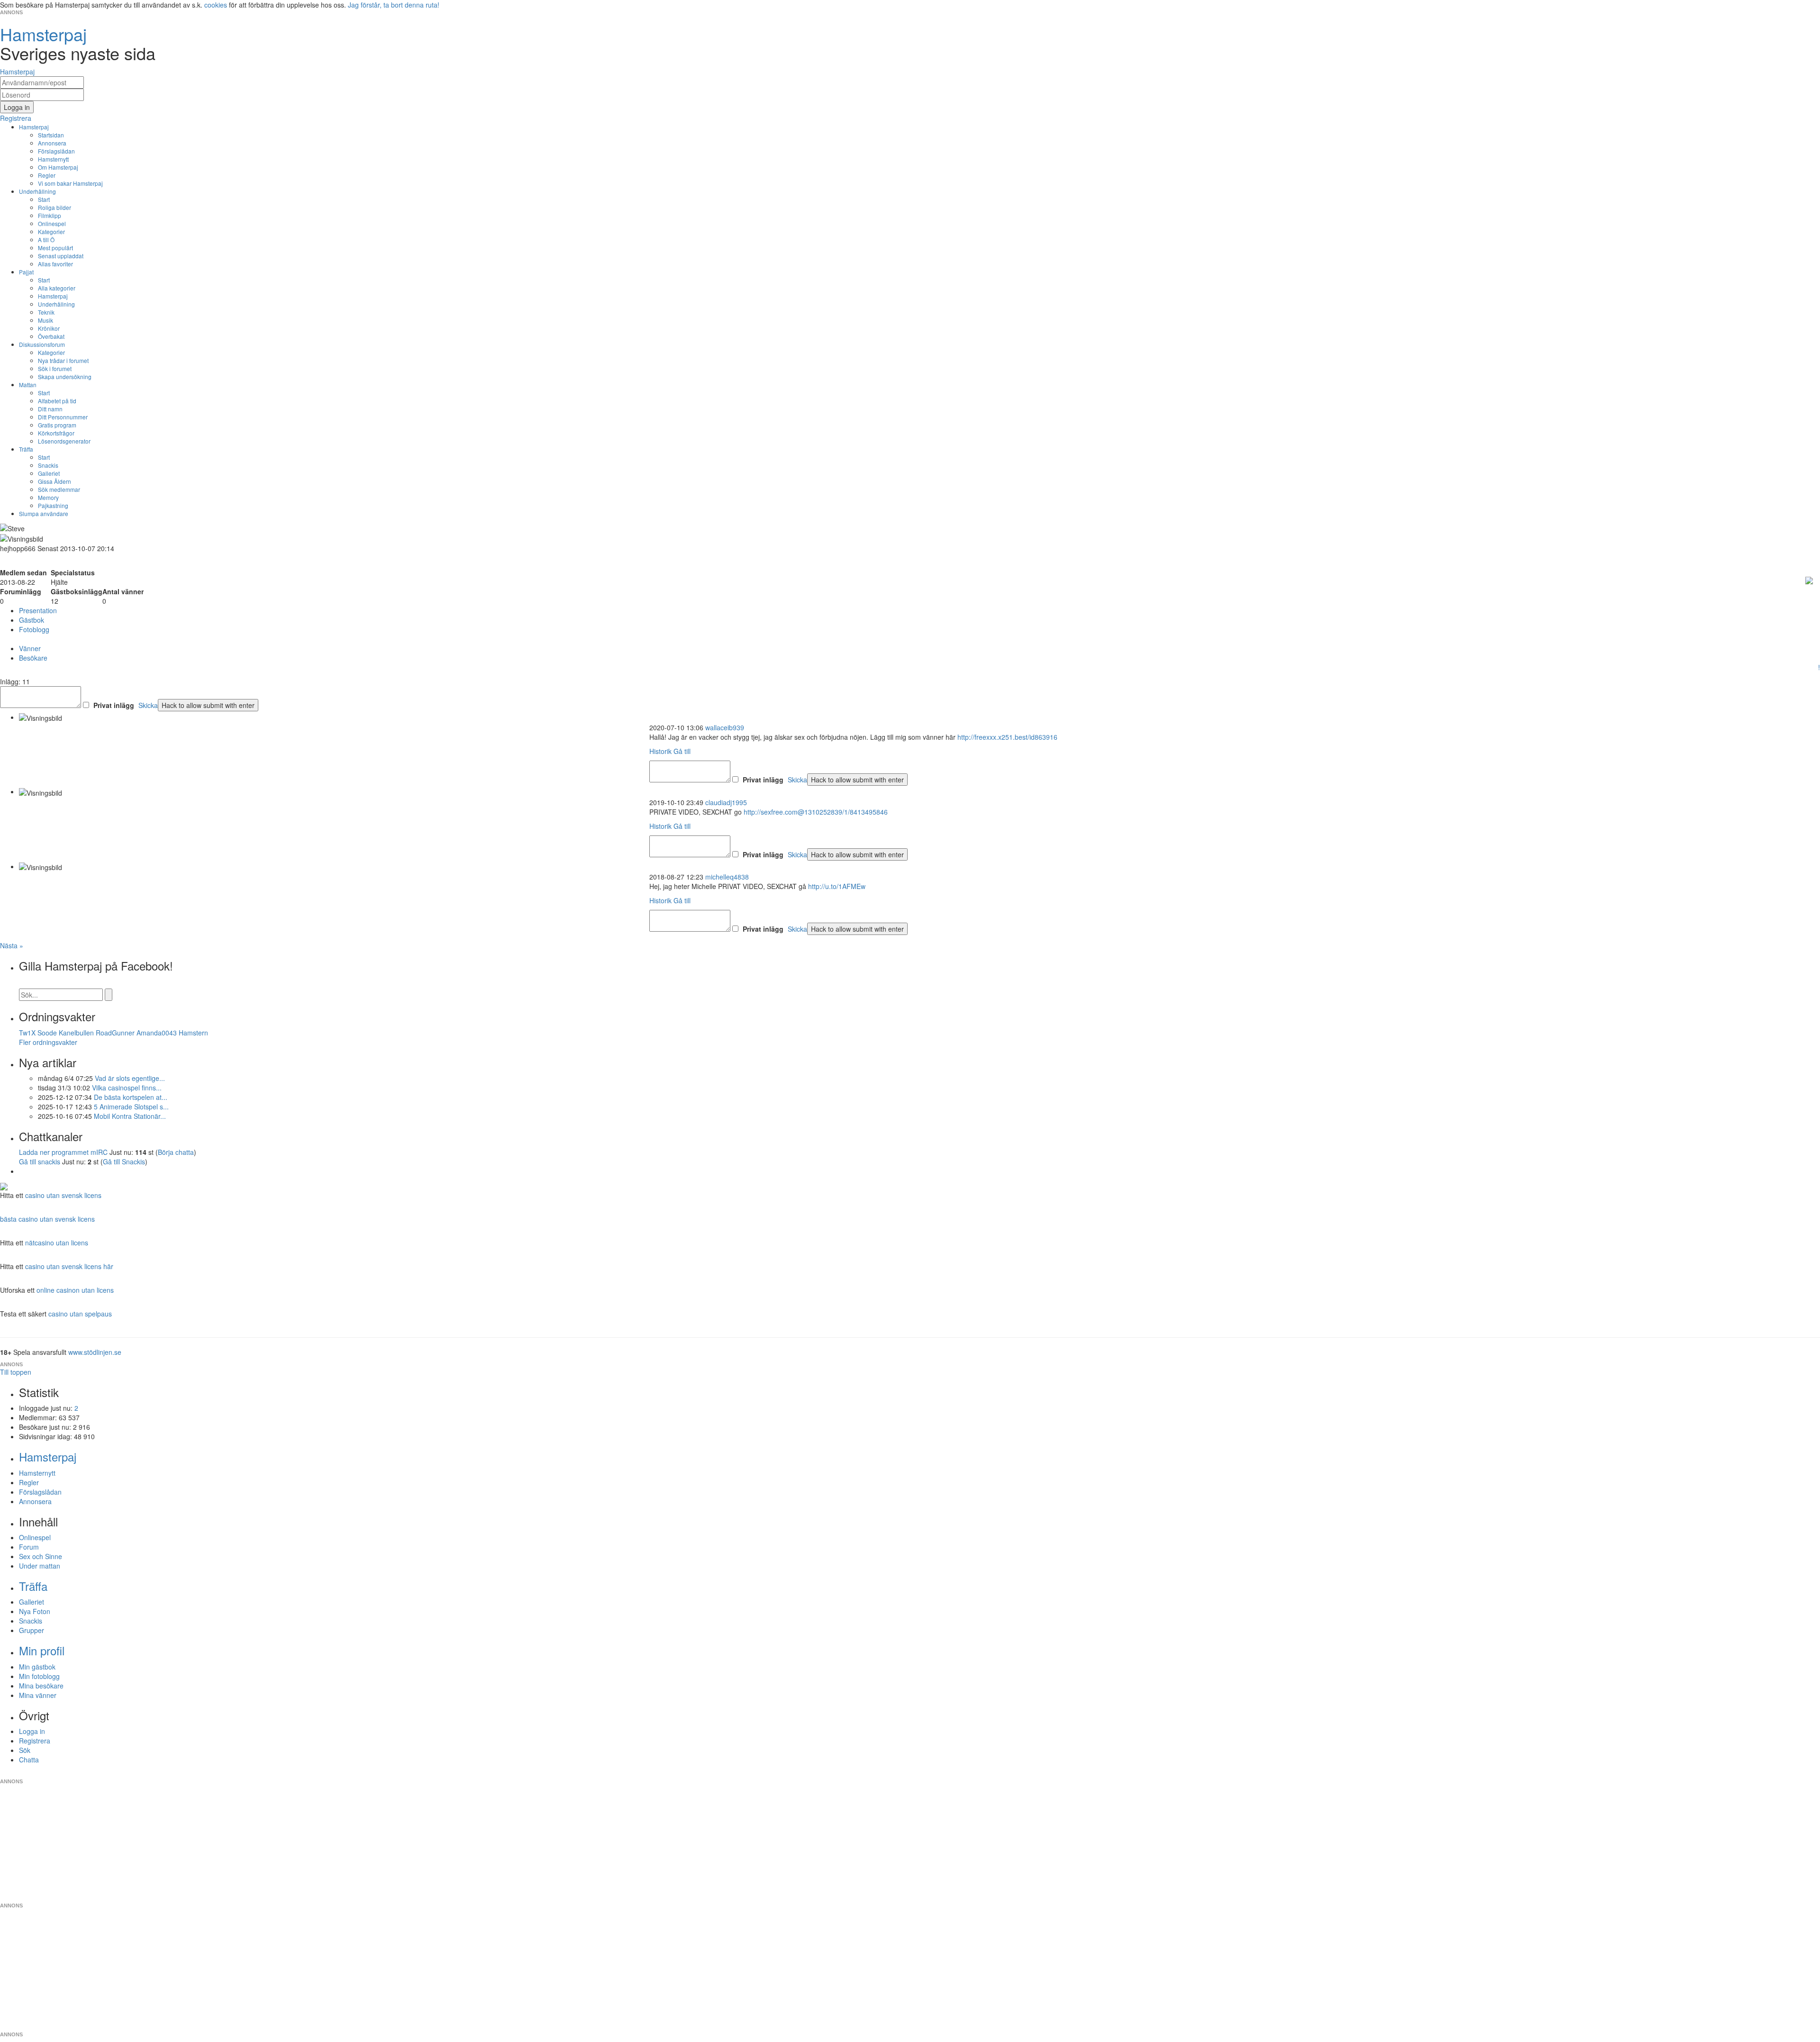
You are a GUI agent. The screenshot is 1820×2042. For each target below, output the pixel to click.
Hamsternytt (53, 159)
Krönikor (49, 328)
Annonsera (52, 143)
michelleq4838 (727, 877)
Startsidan (51, 135)
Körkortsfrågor (56, 433)
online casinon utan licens (75, 1290)
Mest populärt (55, 248)
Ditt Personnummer (63, 417)
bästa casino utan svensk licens (47, 1219)
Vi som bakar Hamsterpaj (70, 183)
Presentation (38, 610)
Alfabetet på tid (57, 401)
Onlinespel (52, 223)
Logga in (32, 1731)
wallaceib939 (725, 727)
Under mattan (40, 1566)
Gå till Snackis (124, 1162)
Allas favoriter (55, 264)
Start (44, 199)
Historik (660, 751)
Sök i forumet (55, 368)
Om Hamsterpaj (58, 167)
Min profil (42, 1650)
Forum (29, 1547)
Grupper (32, 1630)
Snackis (48, 465)
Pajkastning (53, 505)
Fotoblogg (34, 629)
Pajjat (26, 272)
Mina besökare (41, 1686)
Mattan (28, 385)
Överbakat (51, 336)
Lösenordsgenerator (64, 441)
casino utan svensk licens (63, 1195)
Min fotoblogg (39, 1676)
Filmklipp (50, 215)
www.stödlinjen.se (95, 1352)
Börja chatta (176, 1152)
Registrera (35, 1741)
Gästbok (32, 620)
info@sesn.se (996, 1774)
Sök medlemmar (59, 489)
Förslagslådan (56, 151)
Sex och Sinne (41, 1556)
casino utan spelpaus (80, 1314)
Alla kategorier (57, 288)
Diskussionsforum (42, 344)
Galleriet (49, 473)
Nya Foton (35, 1611)
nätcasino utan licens (57, 1243)
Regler (47, 175)
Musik (45, 320)
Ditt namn (50, 409)
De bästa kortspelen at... (131, 1097)
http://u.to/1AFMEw (837, 886)
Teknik (46, 312)
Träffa (26, 449)
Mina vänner (38, 1695)
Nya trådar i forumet (63, 360)
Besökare (33, 658)
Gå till (682, 751)
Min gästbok (37, 1667)
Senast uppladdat (61, 256)
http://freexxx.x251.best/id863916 (1007, 737)
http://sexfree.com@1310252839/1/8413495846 (816, 812)
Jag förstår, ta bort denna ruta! (394, 5)
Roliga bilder (55, 207)
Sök (25, 1750)
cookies (216, 5)
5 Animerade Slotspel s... (131, 1107)
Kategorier (51, 231)
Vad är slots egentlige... (130, 1078)
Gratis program (57, 425)
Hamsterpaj (34, 127)
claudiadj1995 (726, 802)
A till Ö (46, 240)
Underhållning (37, 191)
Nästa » (12, 945)
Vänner (30, 648)
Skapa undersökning (65, 377)
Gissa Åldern (55, 481)
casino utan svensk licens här (69, 1266)
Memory (48, 497)
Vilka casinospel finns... (127, 1088)
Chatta (29, 1760)
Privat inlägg (114, 705)
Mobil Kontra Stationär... (130, 1116)
